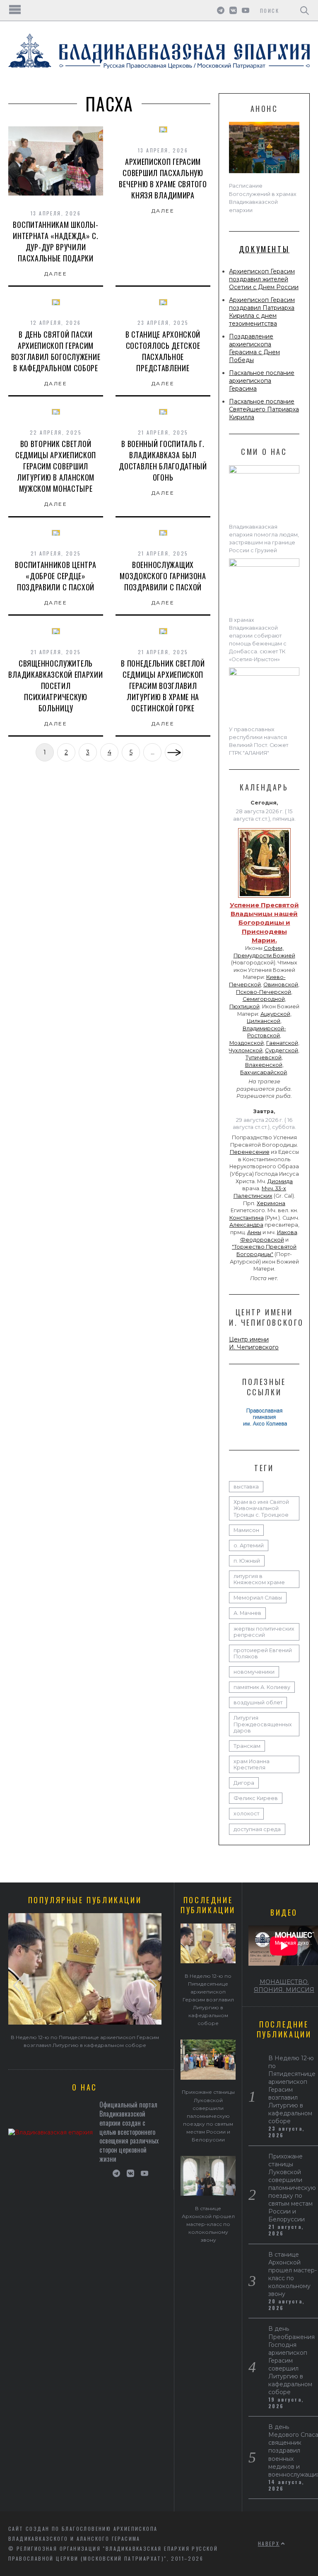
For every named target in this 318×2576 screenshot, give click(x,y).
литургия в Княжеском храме (259, 1579)
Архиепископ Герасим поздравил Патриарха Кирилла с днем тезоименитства (262, 312)
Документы (264, 249)
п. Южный (247, 1561)
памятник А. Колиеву (262, 1687)
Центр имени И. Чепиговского (254, 1343)
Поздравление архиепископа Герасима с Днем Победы (254, 348)
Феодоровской (262, 1240)
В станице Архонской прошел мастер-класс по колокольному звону (208, 2224)
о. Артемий (249, 1545)
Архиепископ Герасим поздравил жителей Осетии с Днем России (264, 279)
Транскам (247, 1746)
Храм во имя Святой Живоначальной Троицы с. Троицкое (261, 1508)
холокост (246, 1814)
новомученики (254, 1672)
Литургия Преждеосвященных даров (263, 1724)
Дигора (244, 1783)
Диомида (280, 1181)
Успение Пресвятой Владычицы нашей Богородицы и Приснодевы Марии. (264, 923)
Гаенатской (282, 1043)
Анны (254, 1232)
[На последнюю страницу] (174, 752)
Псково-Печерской (264, 992)
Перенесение (250, 1152)
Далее (56, 274)
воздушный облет (258, 1702)
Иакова (287, 1232)
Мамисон (246, 1530)
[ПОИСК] (305, 10)
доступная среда (257, 1829)
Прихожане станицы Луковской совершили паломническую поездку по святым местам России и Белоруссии (208, 2116)
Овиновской (281, 985)
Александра (246, 1225)
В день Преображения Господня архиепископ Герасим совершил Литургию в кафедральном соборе (291, 2360)
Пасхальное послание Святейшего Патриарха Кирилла (264, 409)
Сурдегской (282, 1050)
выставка (246, 1487)
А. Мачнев (247, 1613)
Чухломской (246, 1050)
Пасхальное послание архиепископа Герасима (262, 381)
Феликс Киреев (256, 1798)
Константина (247, 1218)
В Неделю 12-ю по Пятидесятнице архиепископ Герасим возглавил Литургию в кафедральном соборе (208, 2000)
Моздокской (247, 1043)
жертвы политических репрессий (264, 1632)
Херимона (271, 1203)
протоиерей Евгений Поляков (263, 1653)
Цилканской (264, 1021)
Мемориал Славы (258, 1598)
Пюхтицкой (245, 1006)
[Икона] (264, 898)
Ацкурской (275, 1014)
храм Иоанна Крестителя (252, 1764)
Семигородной (264, 999)
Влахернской (264, 1065)
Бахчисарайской (264, 1072)
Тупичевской (264, 1057)
